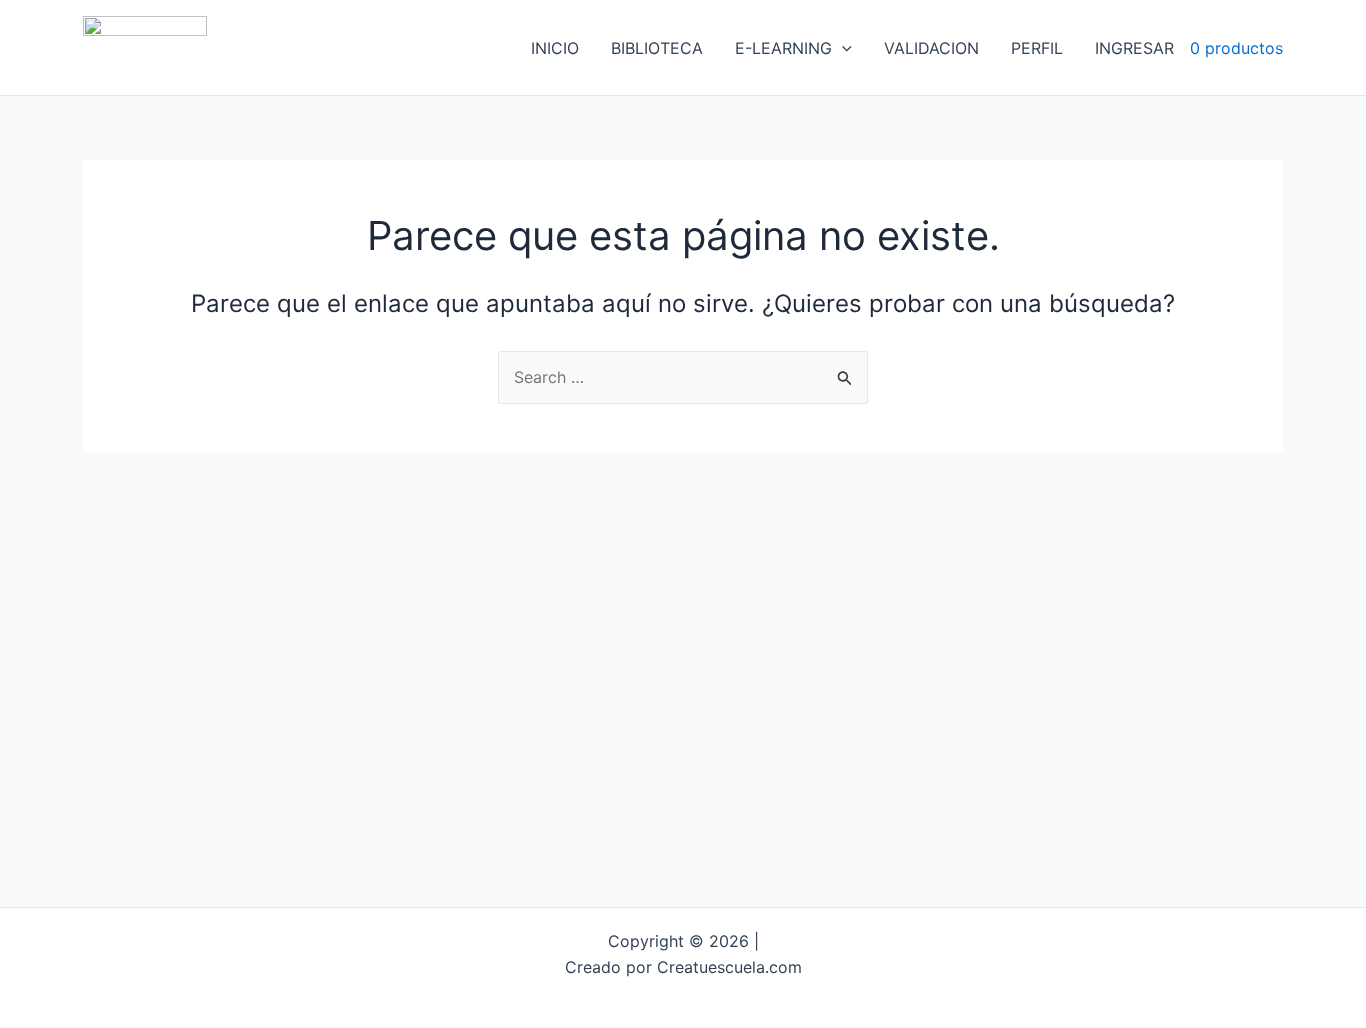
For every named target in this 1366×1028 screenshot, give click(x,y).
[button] (842, 48)
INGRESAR (1134, 48)
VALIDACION (931, 48)
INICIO (555, 48)
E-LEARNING (783, 48)
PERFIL (1037, 48)
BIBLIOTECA (657, 48)
